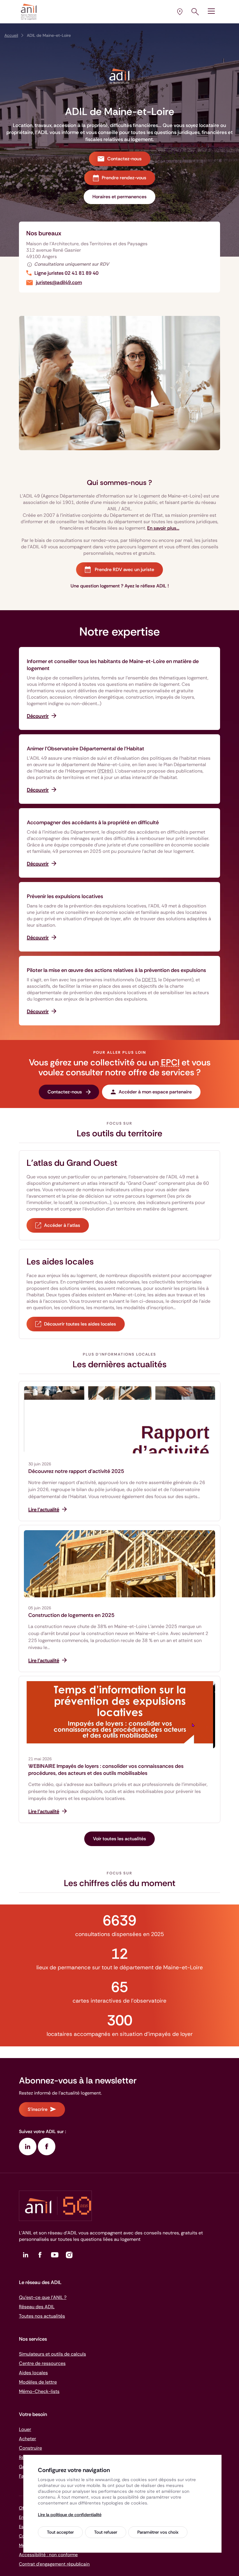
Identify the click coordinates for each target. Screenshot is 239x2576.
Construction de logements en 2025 (71, 1615)
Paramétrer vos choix (158, 2532)
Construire (30, 2448)
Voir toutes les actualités (119, 1839)
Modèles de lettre (38, 2382)
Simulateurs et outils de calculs (52, 2354)
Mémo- (39, 2391)
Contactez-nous (124, 159)
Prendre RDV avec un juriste (124, 569)
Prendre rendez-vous (124, 178)
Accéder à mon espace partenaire (155, 1092)
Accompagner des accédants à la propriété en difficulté (93, 822)
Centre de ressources (42, 2363)
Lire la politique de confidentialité (70, 2515)
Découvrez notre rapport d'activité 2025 (76, 1471)
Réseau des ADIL (37, 2307)
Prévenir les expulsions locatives (65, 896)
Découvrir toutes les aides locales (80, 1324)
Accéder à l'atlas (62, 1225)
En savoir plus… (163, 528)
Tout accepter (60, 2532)
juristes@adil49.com (59, 282)
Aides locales (33, 2373)
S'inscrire (38, 2109)
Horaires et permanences (119, 197)
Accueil (11, 35)
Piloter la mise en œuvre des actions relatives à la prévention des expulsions (116, 970)
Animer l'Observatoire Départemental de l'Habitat (86, 749)
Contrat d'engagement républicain (54, 2564)
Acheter (28, 2439)
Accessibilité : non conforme (48, 2555)
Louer (25, 2429)
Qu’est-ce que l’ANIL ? (43, 2297)
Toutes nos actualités (42, 2316)
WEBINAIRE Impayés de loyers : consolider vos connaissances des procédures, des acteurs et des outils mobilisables (106, 1770)
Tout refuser (106, 2532)
